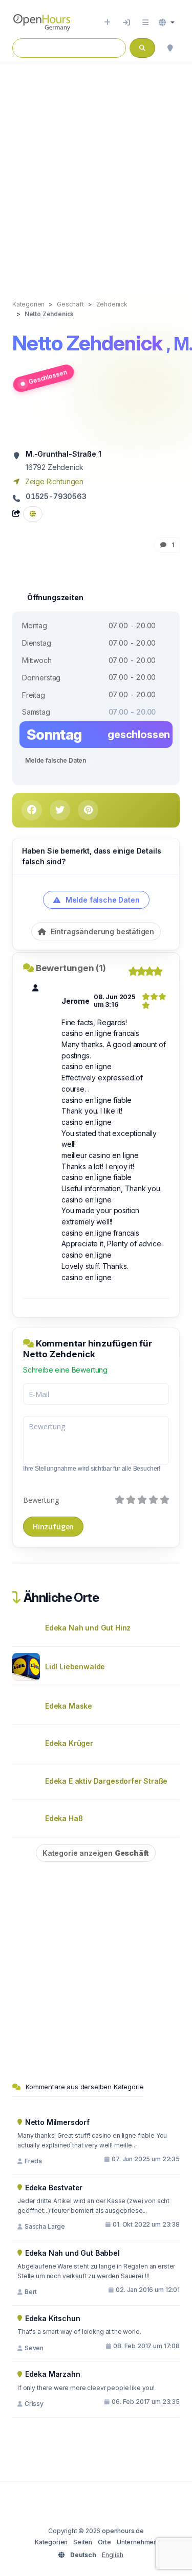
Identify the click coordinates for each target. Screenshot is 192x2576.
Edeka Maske (69, 1706)
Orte (104, 2542)
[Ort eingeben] (107, 22)
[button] (167, 22)
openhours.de (123, 2531)
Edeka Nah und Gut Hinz (88, 1628)
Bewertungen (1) (71, 968)
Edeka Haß (64, 1818)
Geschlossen (48, 377)
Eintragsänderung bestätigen (101, 931)
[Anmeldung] (126, 22)
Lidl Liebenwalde (75, 1667)
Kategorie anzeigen (96, 1853)
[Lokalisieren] (170, 48)
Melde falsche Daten (56, 760)
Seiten (83, 2542)
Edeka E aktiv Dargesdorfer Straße (106, 1781)
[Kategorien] (145, 22)
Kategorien (51, 2542)
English (113, 2555)
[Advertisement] (96, 171)
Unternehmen (137, 2542)
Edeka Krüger (69, 1743)
